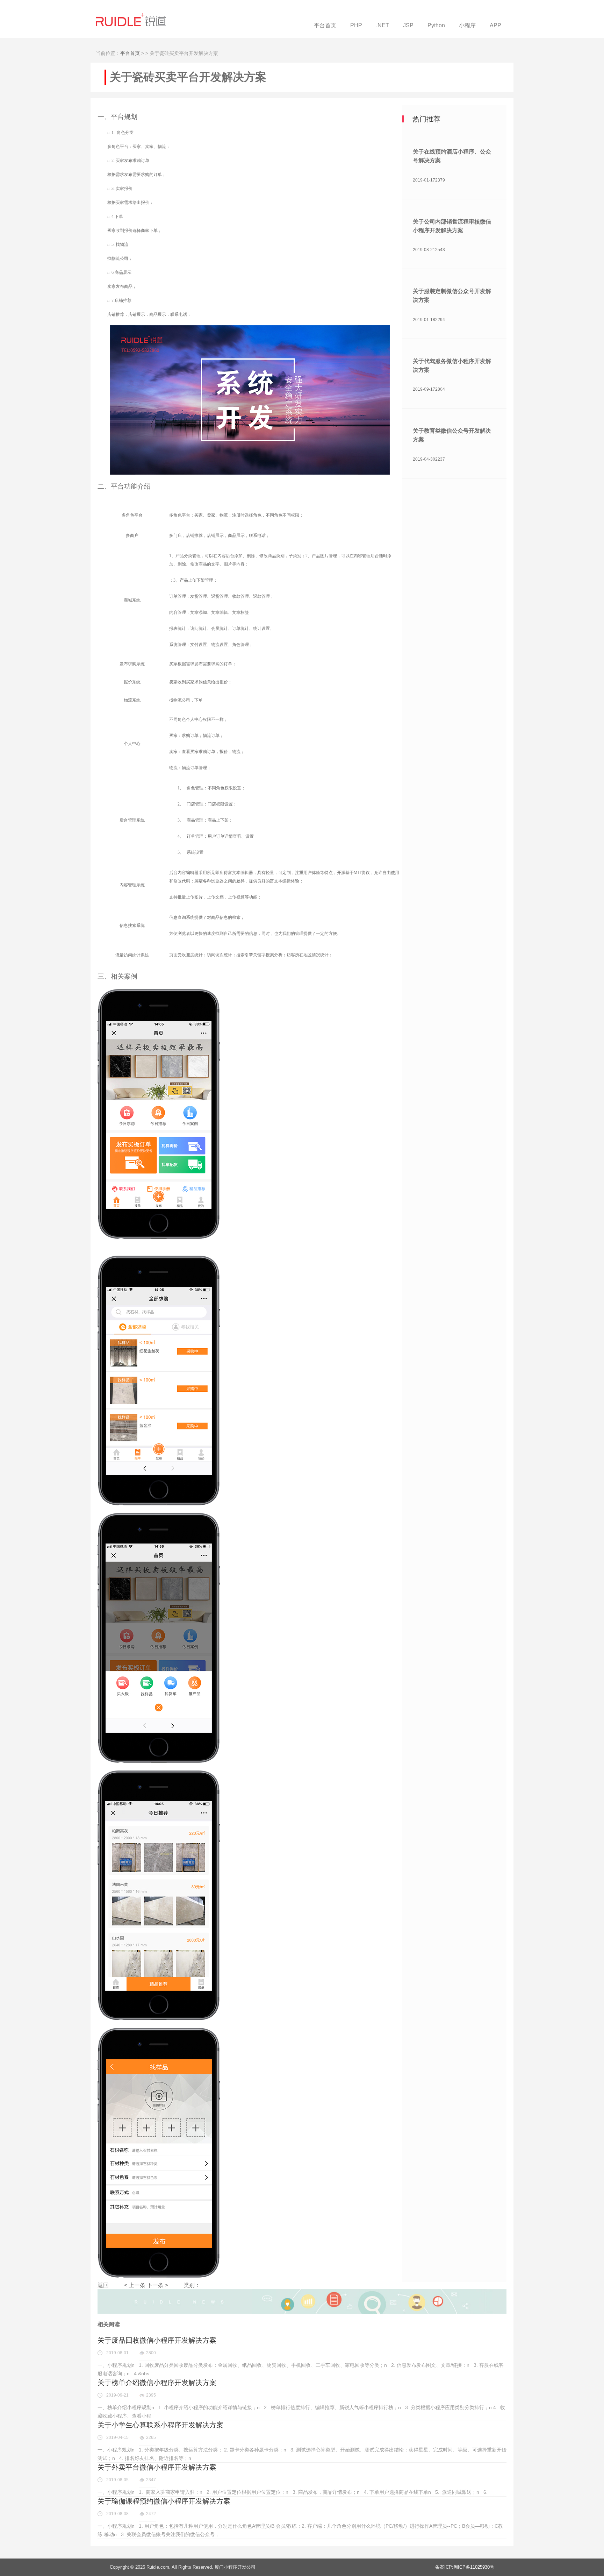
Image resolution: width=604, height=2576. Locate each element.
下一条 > (157, 2285)
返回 (103, 2285)
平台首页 (130, 53)
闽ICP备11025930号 (474, 2567)
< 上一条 (135, 2285)
